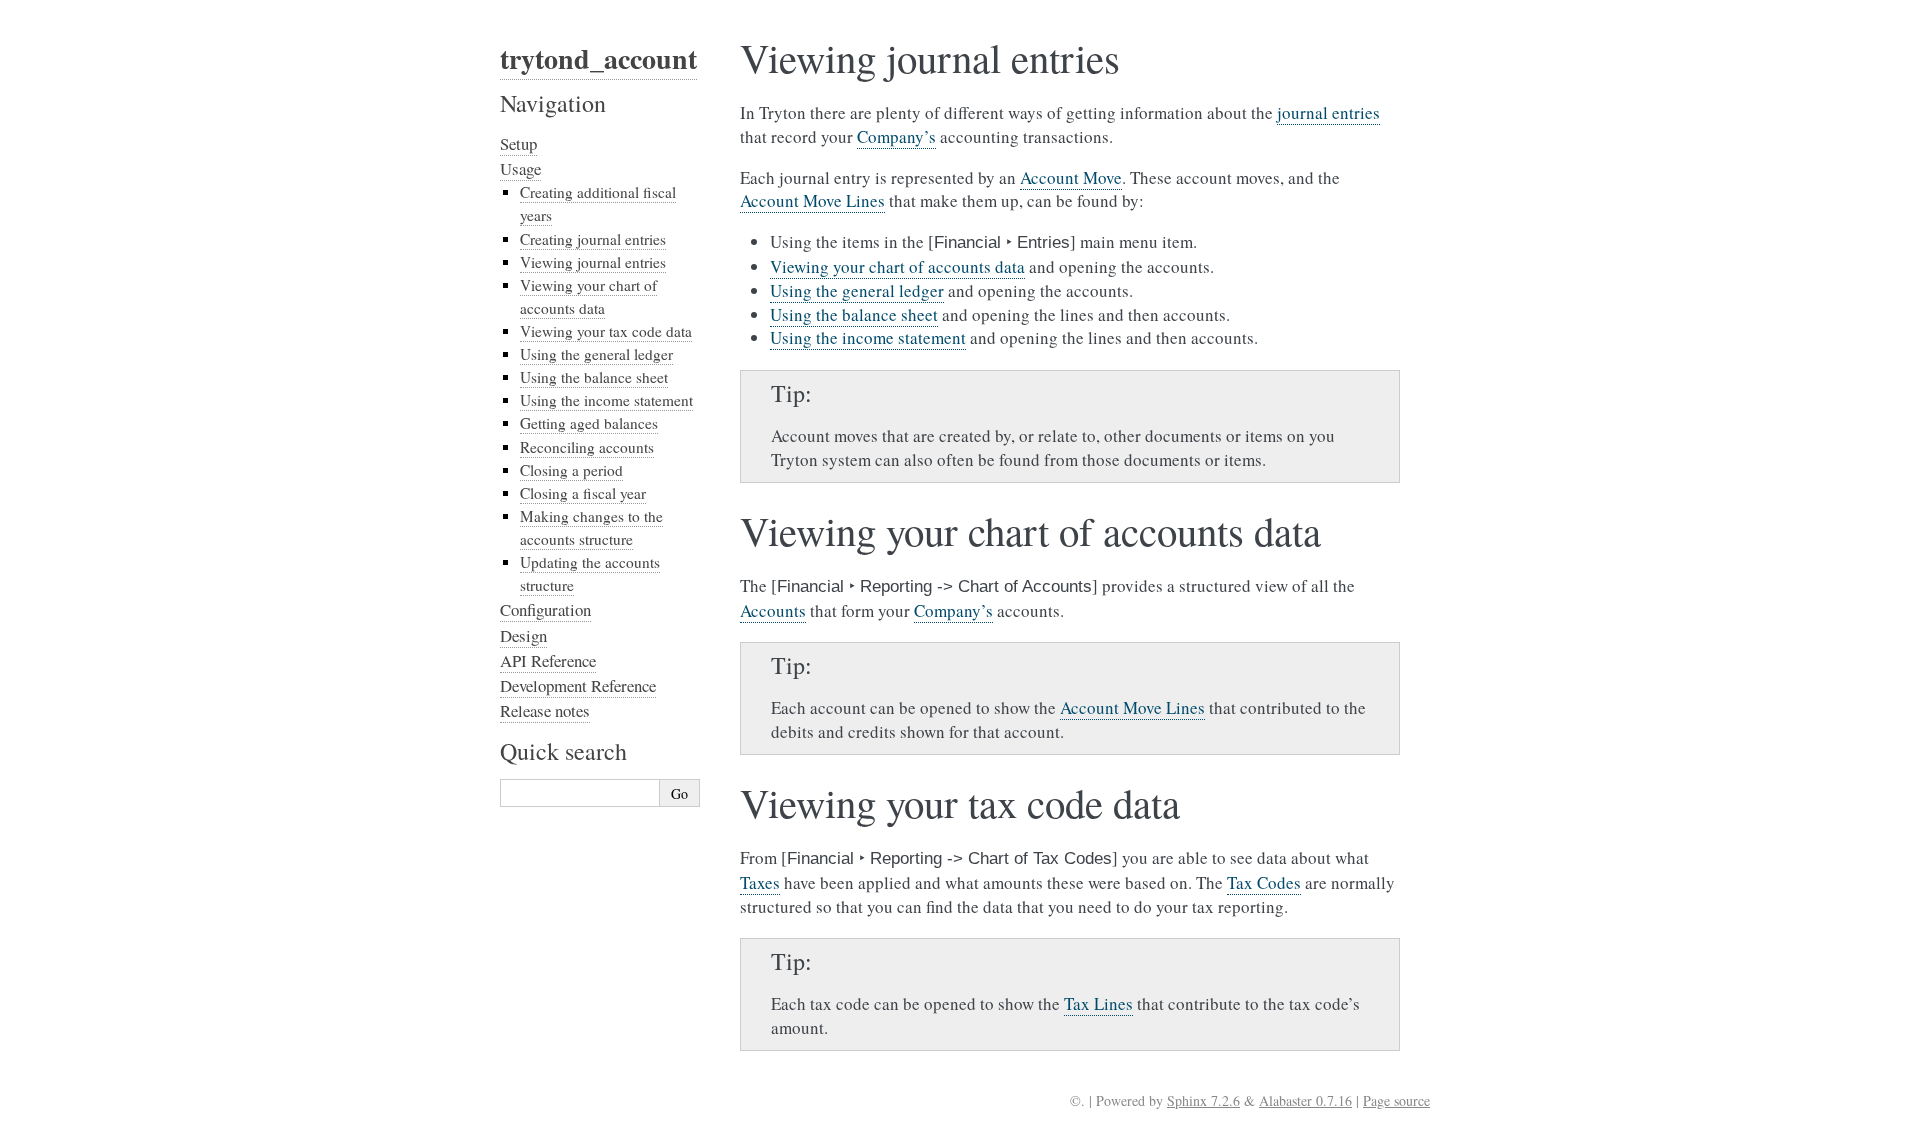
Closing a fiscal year (583, 493)
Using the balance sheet (594, 377)
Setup (518, 143)
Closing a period (571, 470)
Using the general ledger (596, 354)
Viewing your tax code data (606, 331)
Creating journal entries (593, 239)
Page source (1396, 1100)
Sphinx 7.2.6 (1203, 1100)
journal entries (1328, 112)
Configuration (545, 609)
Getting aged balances (589, 423)
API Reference (548, 660)
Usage (520, 168)
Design (523, 635)
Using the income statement (606, 400)
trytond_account (598, 58)
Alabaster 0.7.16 (1305, 1100)
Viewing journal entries (593, 262)
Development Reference (578, 685)
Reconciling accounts (587, 447)
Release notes (545, 710)
